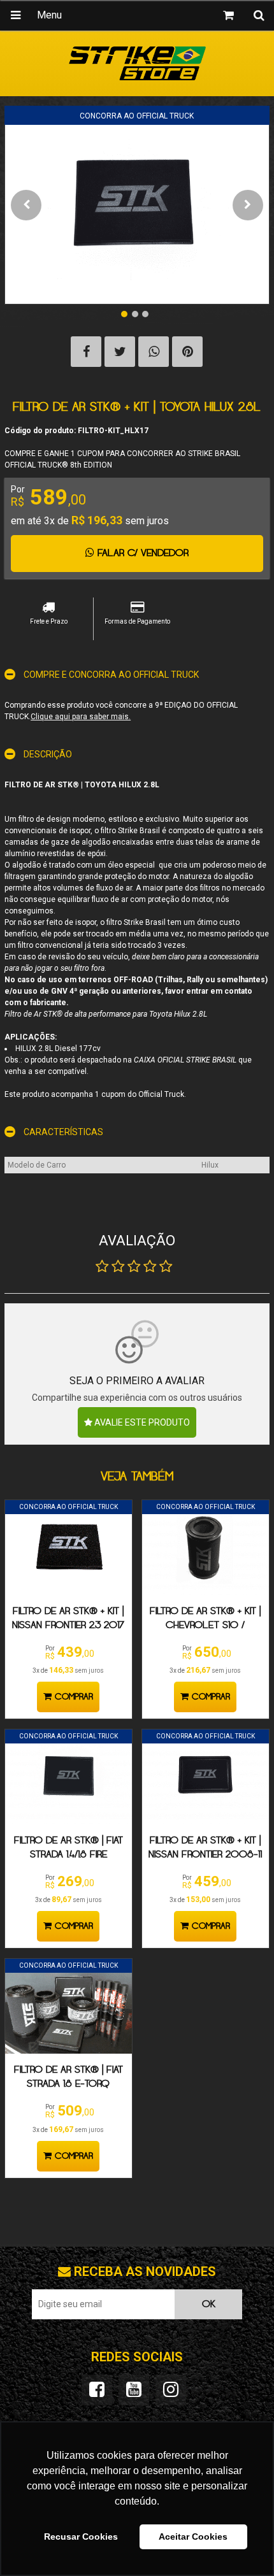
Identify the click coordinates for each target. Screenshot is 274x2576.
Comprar (72, 1697)
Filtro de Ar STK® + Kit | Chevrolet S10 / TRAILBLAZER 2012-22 (205, 1625)
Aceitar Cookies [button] (193, 2537)
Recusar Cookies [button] (81, 2537)
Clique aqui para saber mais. (81, 717)
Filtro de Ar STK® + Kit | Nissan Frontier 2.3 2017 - (68, 1625)
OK (209, 2304)
